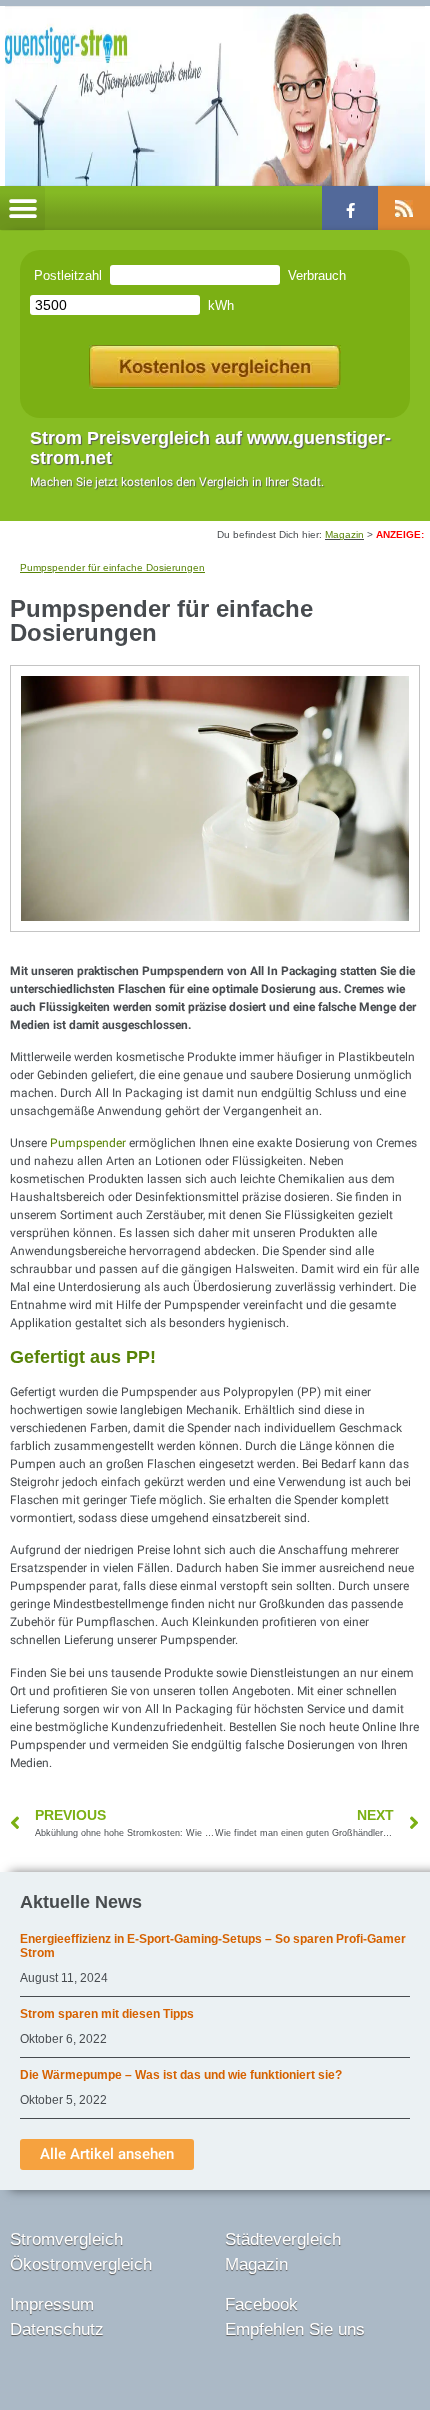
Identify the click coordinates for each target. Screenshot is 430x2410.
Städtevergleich (283, 2239)
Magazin (344, 534)
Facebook (261, 2304)
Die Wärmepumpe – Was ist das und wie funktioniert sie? (181, 2075)
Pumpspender (89, 1143)
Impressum (52, 2304)
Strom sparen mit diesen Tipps (107, 2014)
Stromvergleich (66, 2239)
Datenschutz (57, 2329)
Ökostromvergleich (81, 2264)
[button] (22, 208)
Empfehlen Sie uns (295, 2329)
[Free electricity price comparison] (215, 362)
